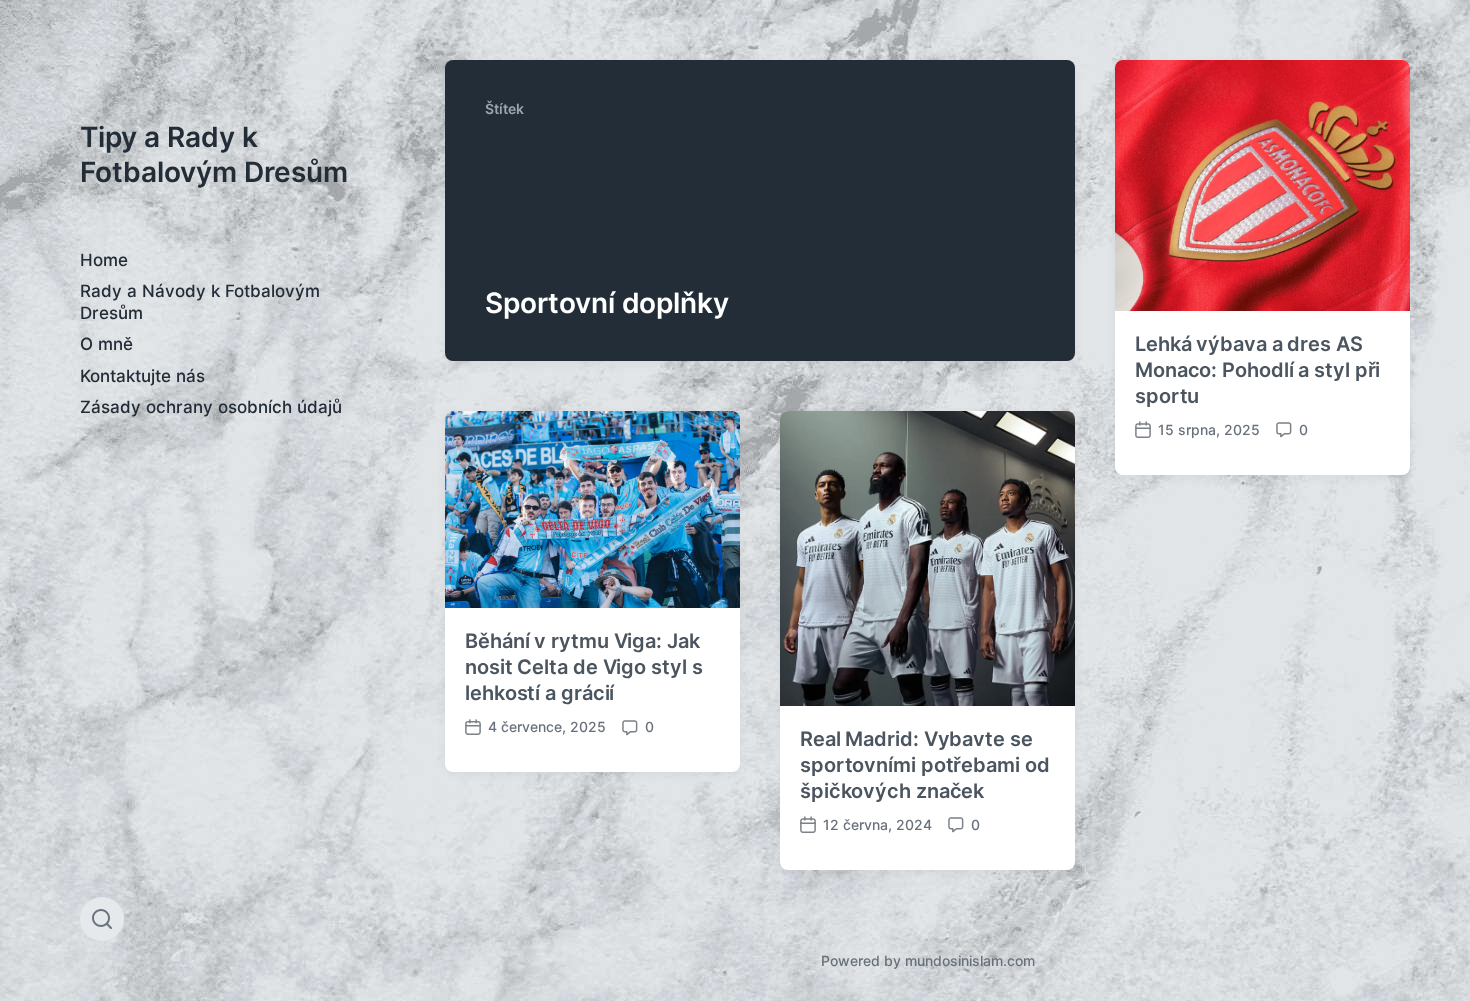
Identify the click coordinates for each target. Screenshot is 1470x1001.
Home (104, 260)
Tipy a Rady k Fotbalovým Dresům (214, 154)
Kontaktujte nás (142, 376)
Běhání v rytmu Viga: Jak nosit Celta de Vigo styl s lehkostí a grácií (583, 667)
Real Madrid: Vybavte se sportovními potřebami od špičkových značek (925, 765)
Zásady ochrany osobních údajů (211, 407)
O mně (106, 344)
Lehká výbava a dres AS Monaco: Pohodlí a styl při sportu (1257, 370)
